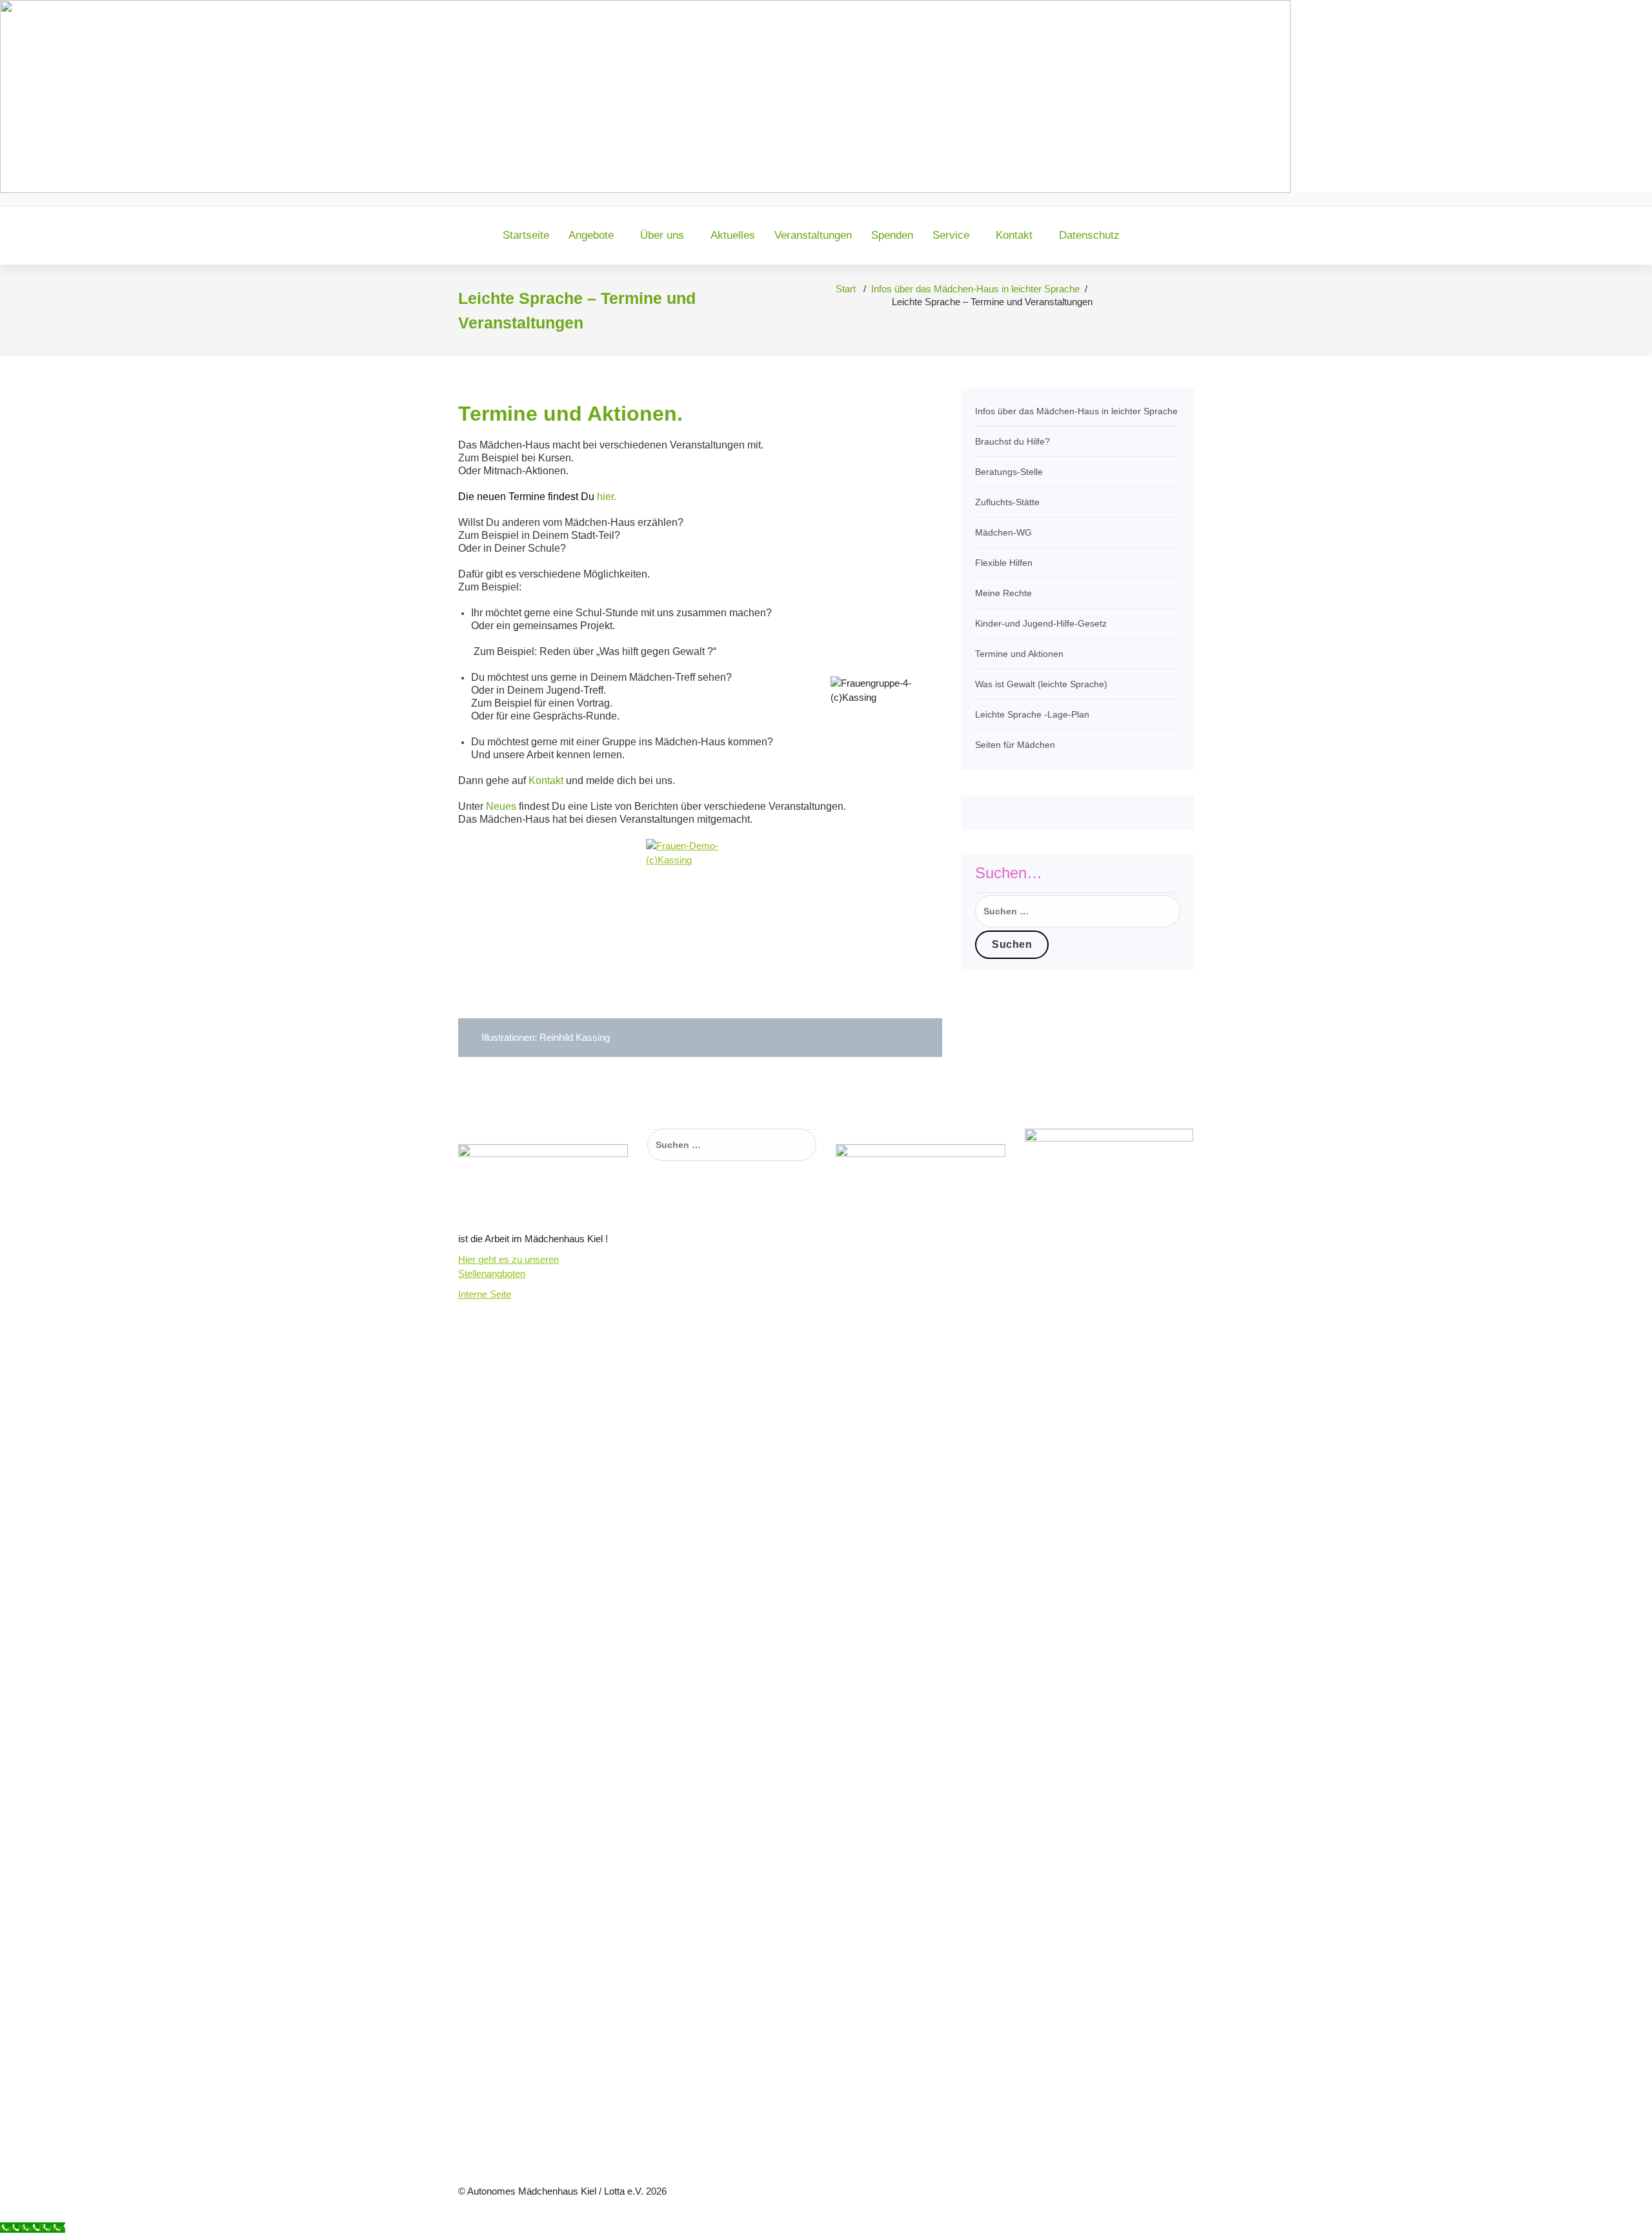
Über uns (662, 235)
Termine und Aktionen (1019, 654)
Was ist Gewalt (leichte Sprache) (1041, 684)
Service (951, 235)
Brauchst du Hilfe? (1012, 441)
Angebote (591, 235)
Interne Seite (485, 1294)
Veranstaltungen (813, 235)
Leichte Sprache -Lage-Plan (1032, 714)
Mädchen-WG (1003, 532)
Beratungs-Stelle (1009, 472)
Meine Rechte (1003, 593)
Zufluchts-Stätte (1007, 502)
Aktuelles (733, 235)
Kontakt (1014, 235)
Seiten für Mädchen (1015, 745)
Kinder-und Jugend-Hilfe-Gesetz (1041, 623)
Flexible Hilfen (1004, 563)
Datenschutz (1089, 235)
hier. (537, 497)
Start (846, 289)
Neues (501, 806)
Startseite (526, 235)
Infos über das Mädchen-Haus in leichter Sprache (975, 289)
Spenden (892, 235)
